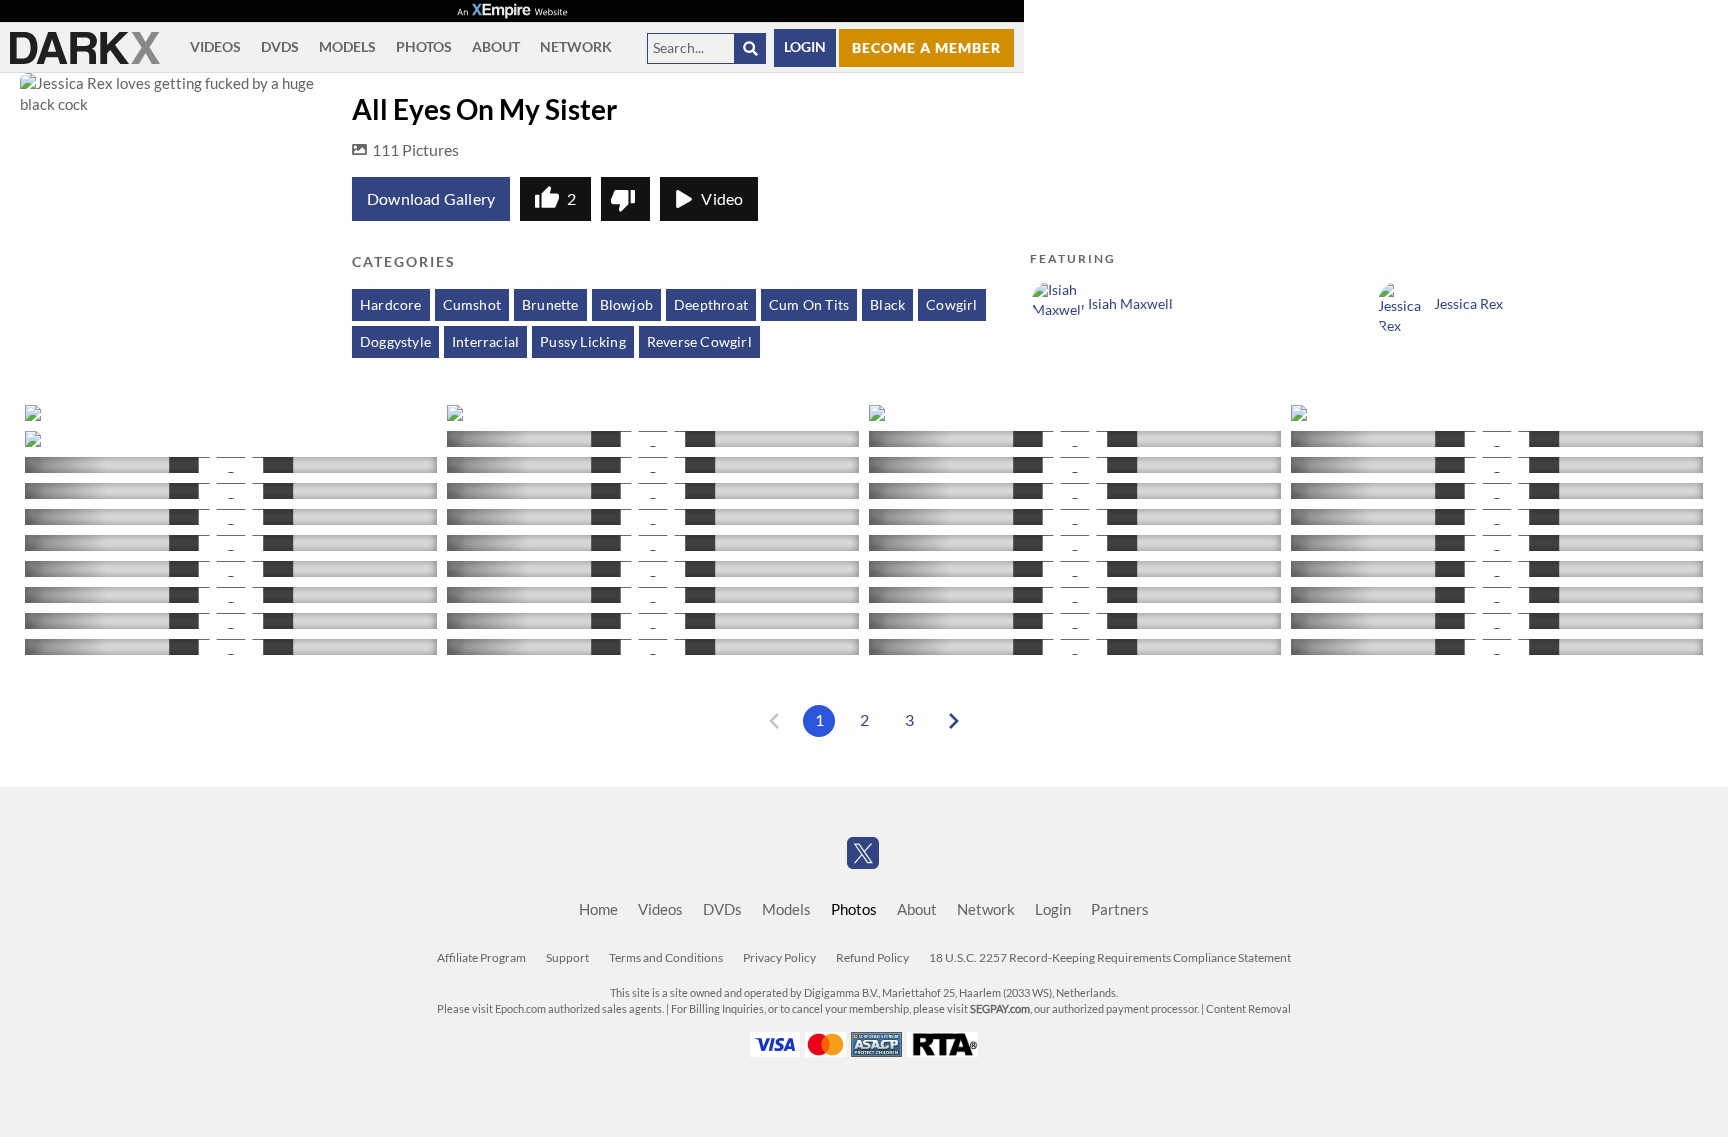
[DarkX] (85, 48)
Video (722, 199)
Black (887, 305)
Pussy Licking (583, 342)
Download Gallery (431, 199)
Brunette (550, 305)
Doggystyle (395, 342)
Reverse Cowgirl (699, 342)
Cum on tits (809, 305)
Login (805, 47)
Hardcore (391, 305)
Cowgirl (951, 305)
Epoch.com (520, 1009)
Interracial (485, 342)
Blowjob (626, 305)
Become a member (926, 47)
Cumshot (472, 305)
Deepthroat (711, 305)
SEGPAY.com (1000, 1009)
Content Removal (1248, 1009)
